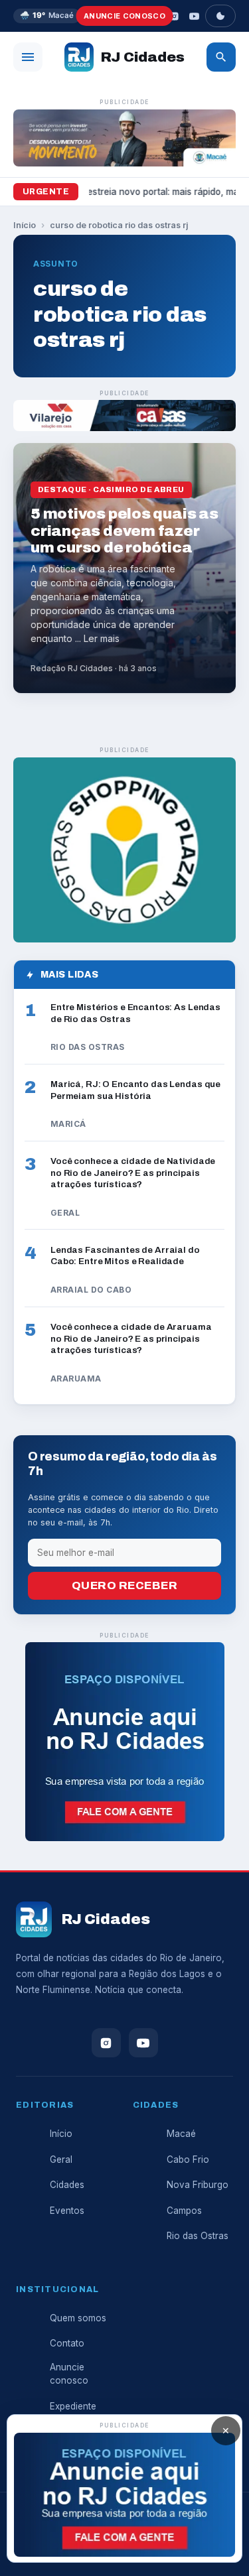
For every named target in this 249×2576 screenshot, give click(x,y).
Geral (61, 2159)
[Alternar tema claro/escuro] (220, 16)
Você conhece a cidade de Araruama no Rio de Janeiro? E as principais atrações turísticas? (131, 1338)
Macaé (181, 2134)
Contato (67, 2343)
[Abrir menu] (28, 57)
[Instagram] (174, 16)
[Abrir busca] (221, 57)
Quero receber (125, 1585)
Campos (184, 2211)
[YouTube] (194, 16)
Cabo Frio (188, 2159)
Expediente (73, 2406)
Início (25, 225)
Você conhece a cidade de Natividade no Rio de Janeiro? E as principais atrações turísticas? (133, 1173)
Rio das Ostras (198, 2236)
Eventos (67, 2211)
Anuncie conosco (124, 16)
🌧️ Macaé (47, 15)
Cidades (67, 2185)
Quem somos (78, 2318)
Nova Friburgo (198, 2185)
